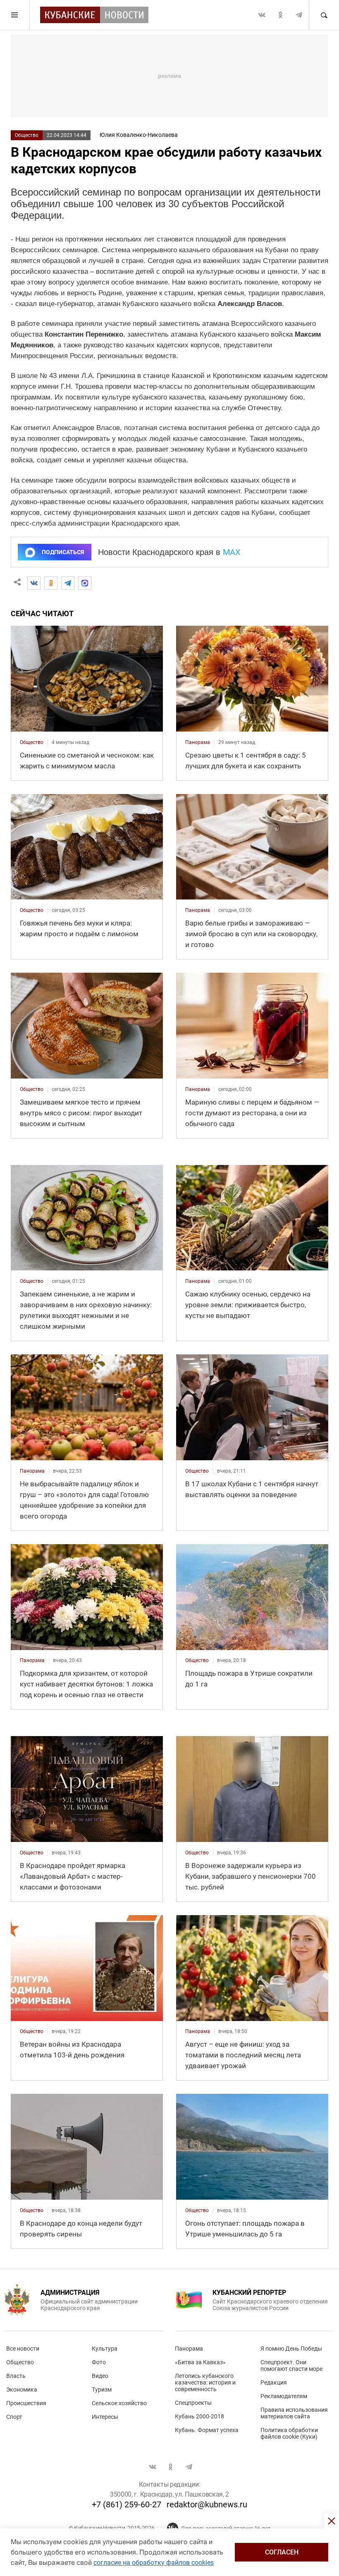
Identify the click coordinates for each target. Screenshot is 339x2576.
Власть (16, 2376)
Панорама (189, 2349)
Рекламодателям (284, 2396)
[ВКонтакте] (34, 583)
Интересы (105, 2417)
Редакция (274, 2382)
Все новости (23, 2349)
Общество (27, 135)
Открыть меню (15, 15)
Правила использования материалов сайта (294, 2413)
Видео (100, 2376)
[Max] (85, 583)
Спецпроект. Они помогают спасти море (291, 2366)
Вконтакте (262, 15)
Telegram (299, 15)
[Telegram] (68, 583)
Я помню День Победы (291, 2349)
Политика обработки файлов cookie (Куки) (289, 2433)
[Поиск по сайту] (324, 15)
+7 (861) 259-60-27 (127, 2504)
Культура (105, 2349)
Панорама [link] (198, 742)
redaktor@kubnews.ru (207, 2504)
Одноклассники (280, 15)
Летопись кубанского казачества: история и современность (205, 2382)
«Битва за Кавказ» (200, 2362)
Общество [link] (32, 742)
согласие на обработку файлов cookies (154, 2563)
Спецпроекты (193, 2403)
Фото (99, 2362)
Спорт (14, 2417)
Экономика (22, 2389)
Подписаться (63, 552)
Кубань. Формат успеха (207, 2430)
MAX (232, 552)
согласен (282, 2552)
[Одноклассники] (51, 583)
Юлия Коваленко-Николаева (139, 135)
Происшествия (26, 2403)
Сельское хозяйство (119, 2403)
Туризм (102, 2389)
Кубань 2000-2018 (199, 2416)
